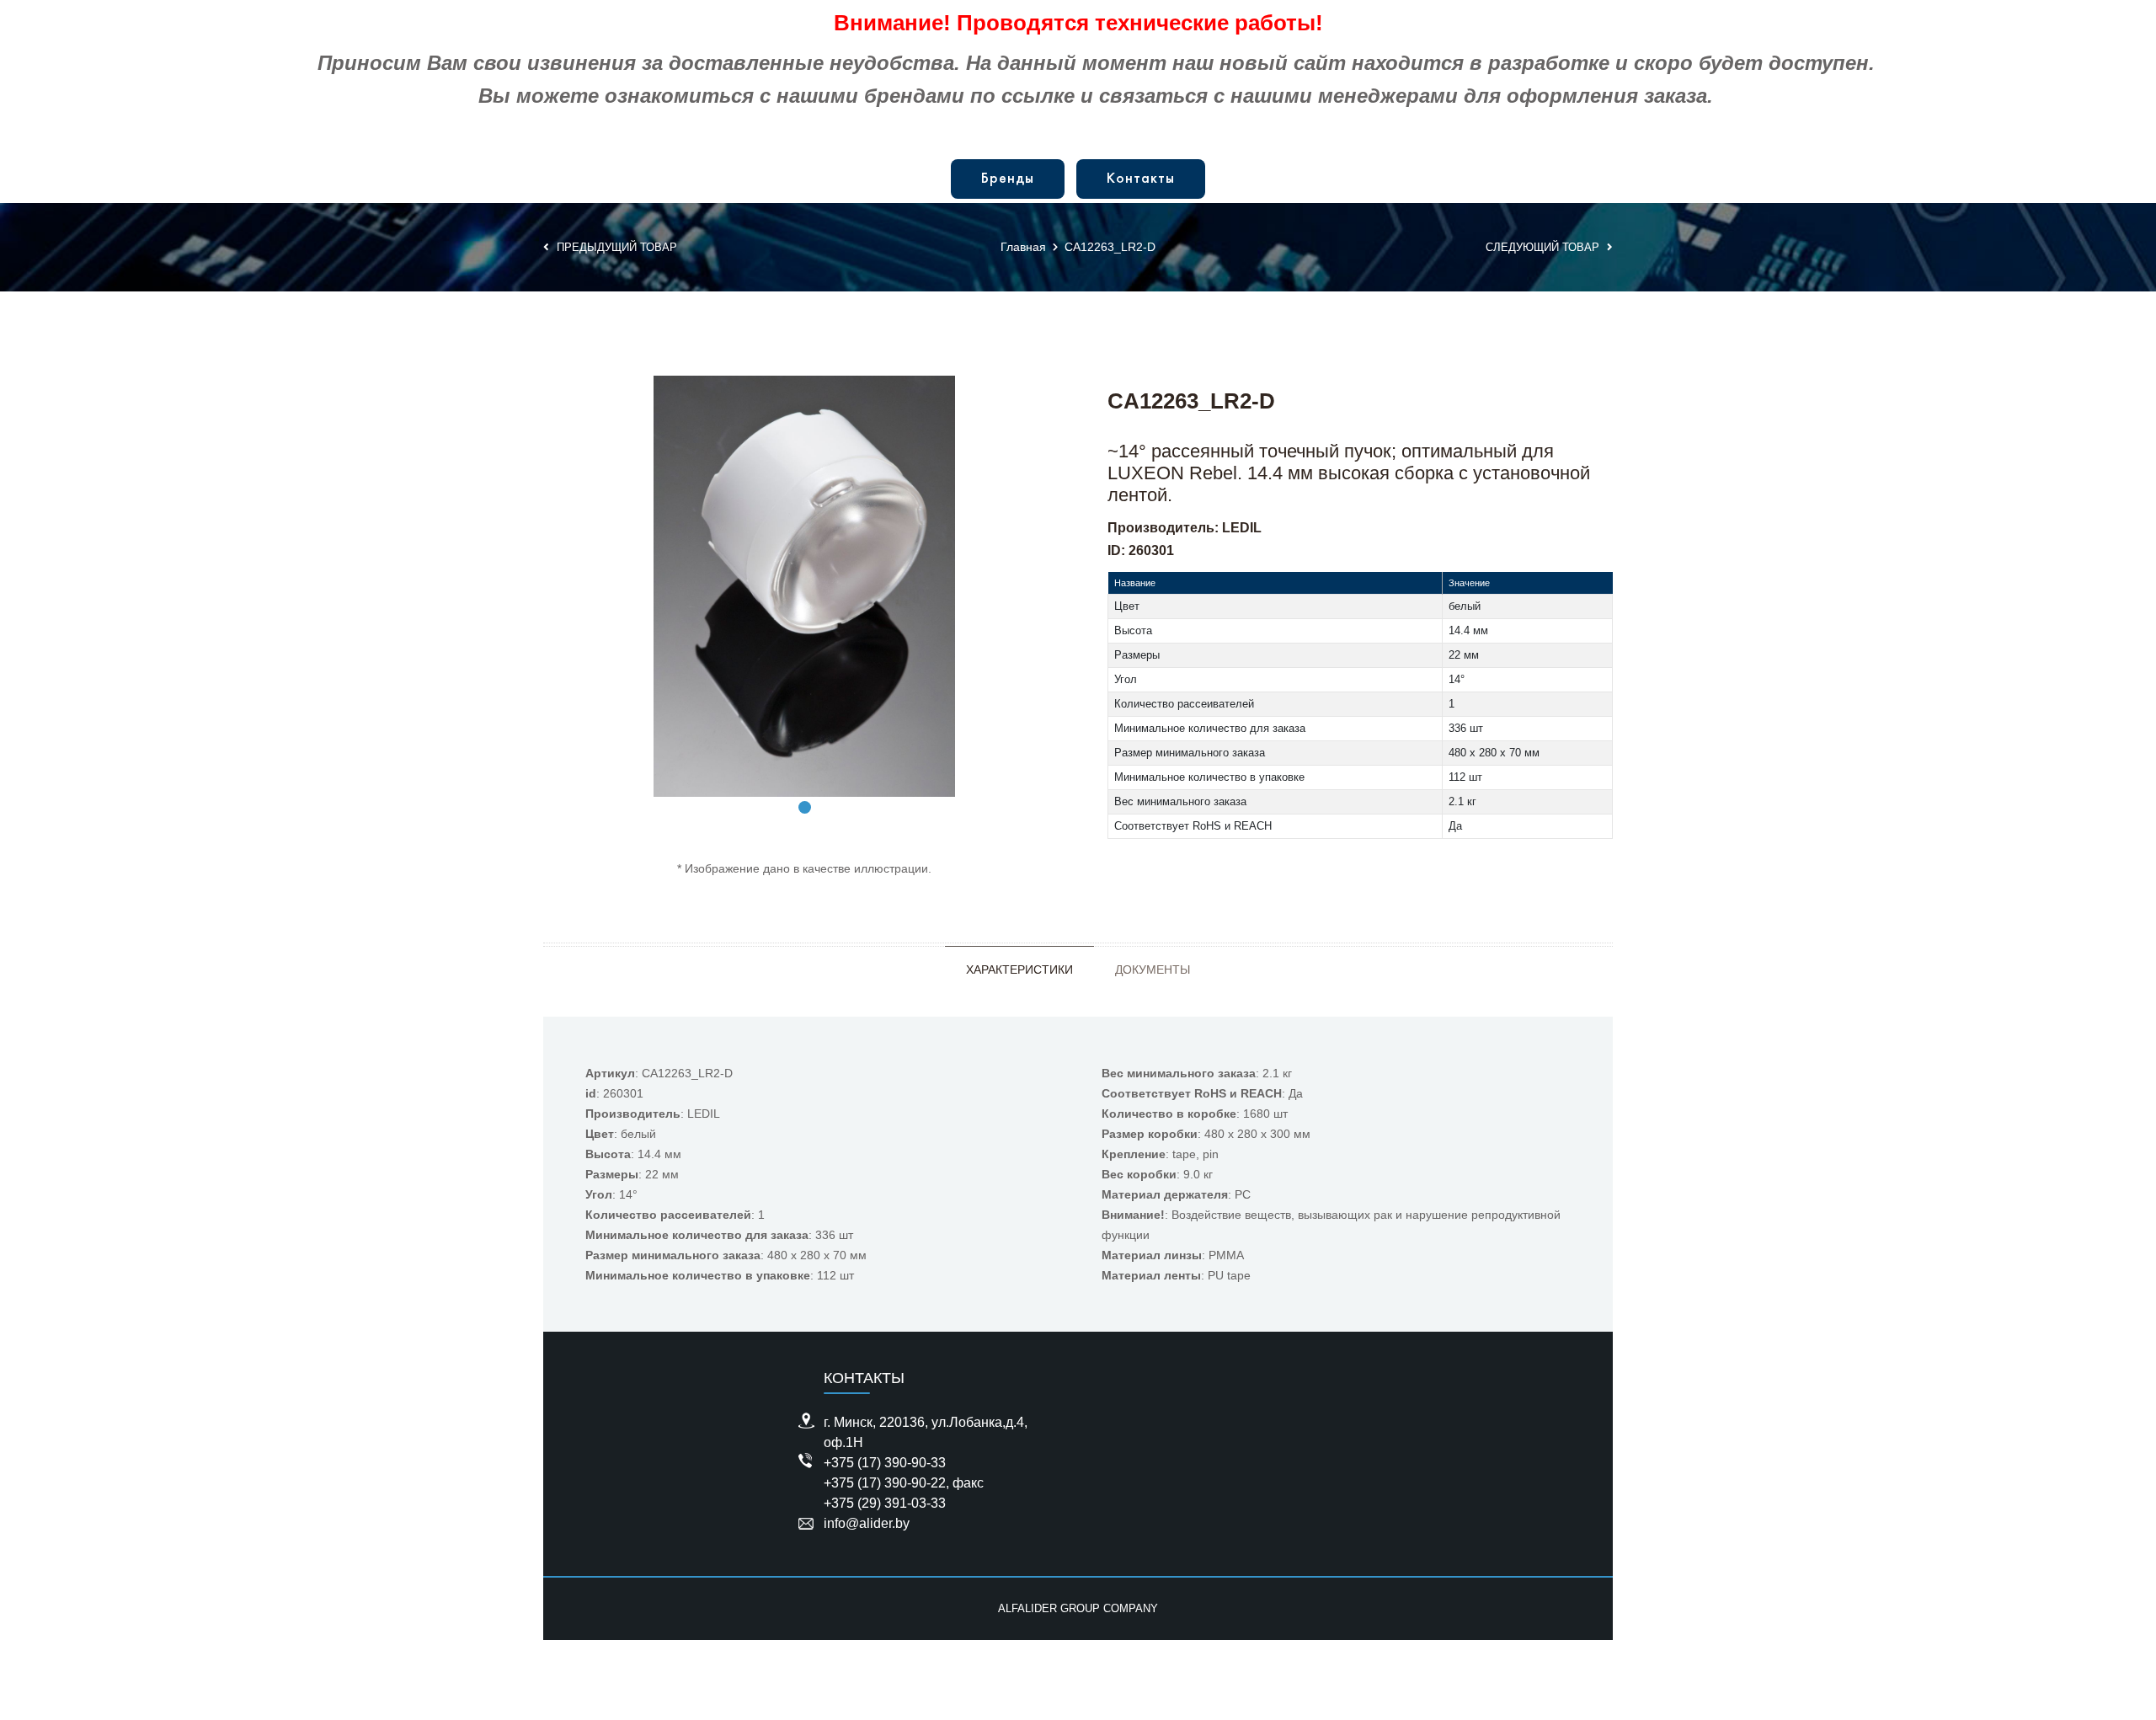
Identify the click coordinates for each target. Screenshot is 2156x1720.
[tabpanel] (804, 586)
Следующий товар (1544, 247)
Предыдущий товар (615, 247)
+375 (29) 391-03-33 (885, 1503)
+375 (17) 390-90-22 (885, 1483)
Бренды (1008, 179)
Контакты (1141, 179)
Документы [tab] (1153, 970)
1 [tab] (805, 807)
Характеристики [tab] (1019, 970)
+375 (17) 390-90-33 (885, 1463)
